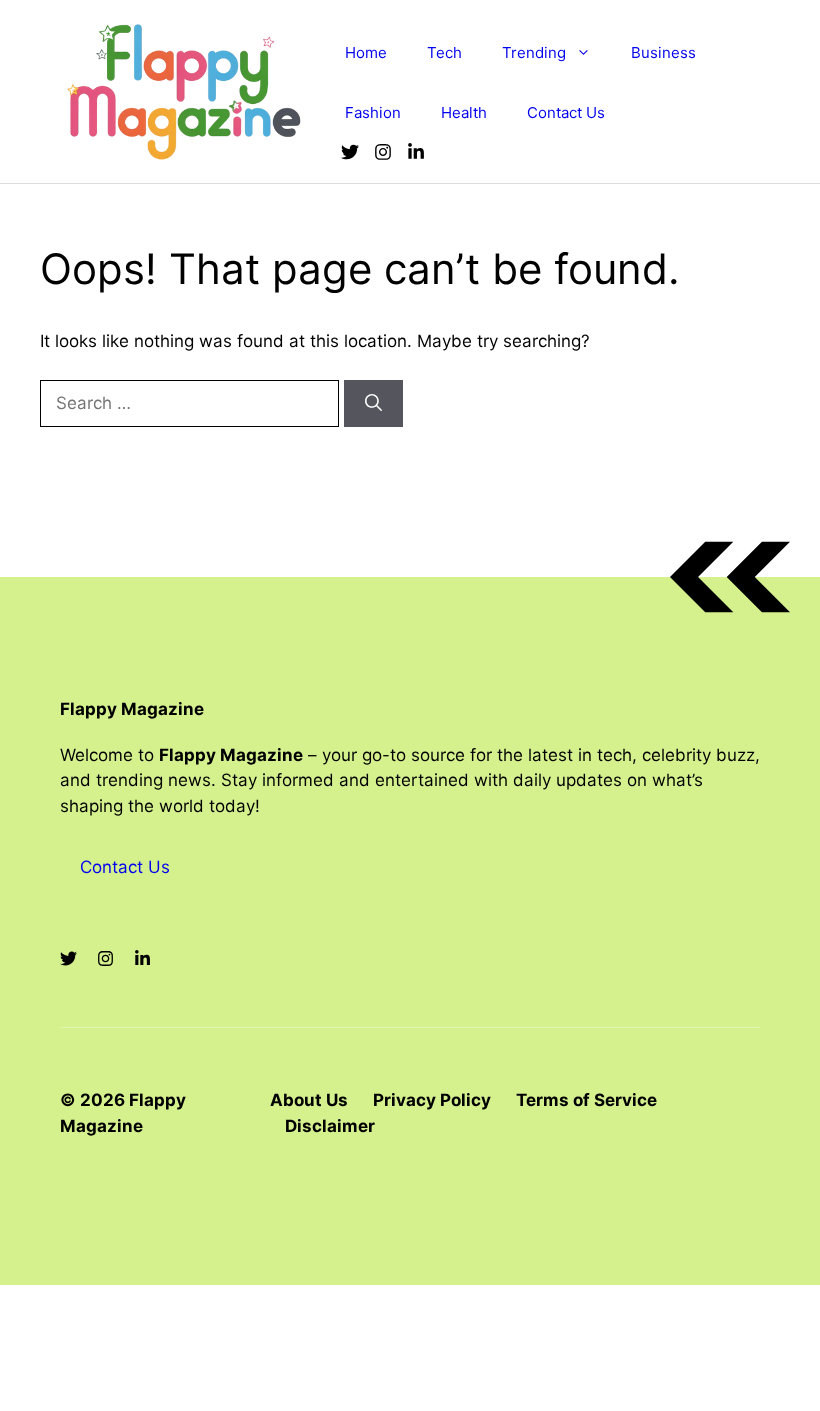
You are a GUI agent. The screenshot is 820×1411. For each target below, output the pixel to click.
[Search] (373, 404)
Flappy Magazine (132, 709)
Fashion (373, 112)
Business (663, 52)
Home (366, 52)
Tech (444, 52)
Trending (534, 52)
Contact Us (566, 112)
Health (464, 112)
